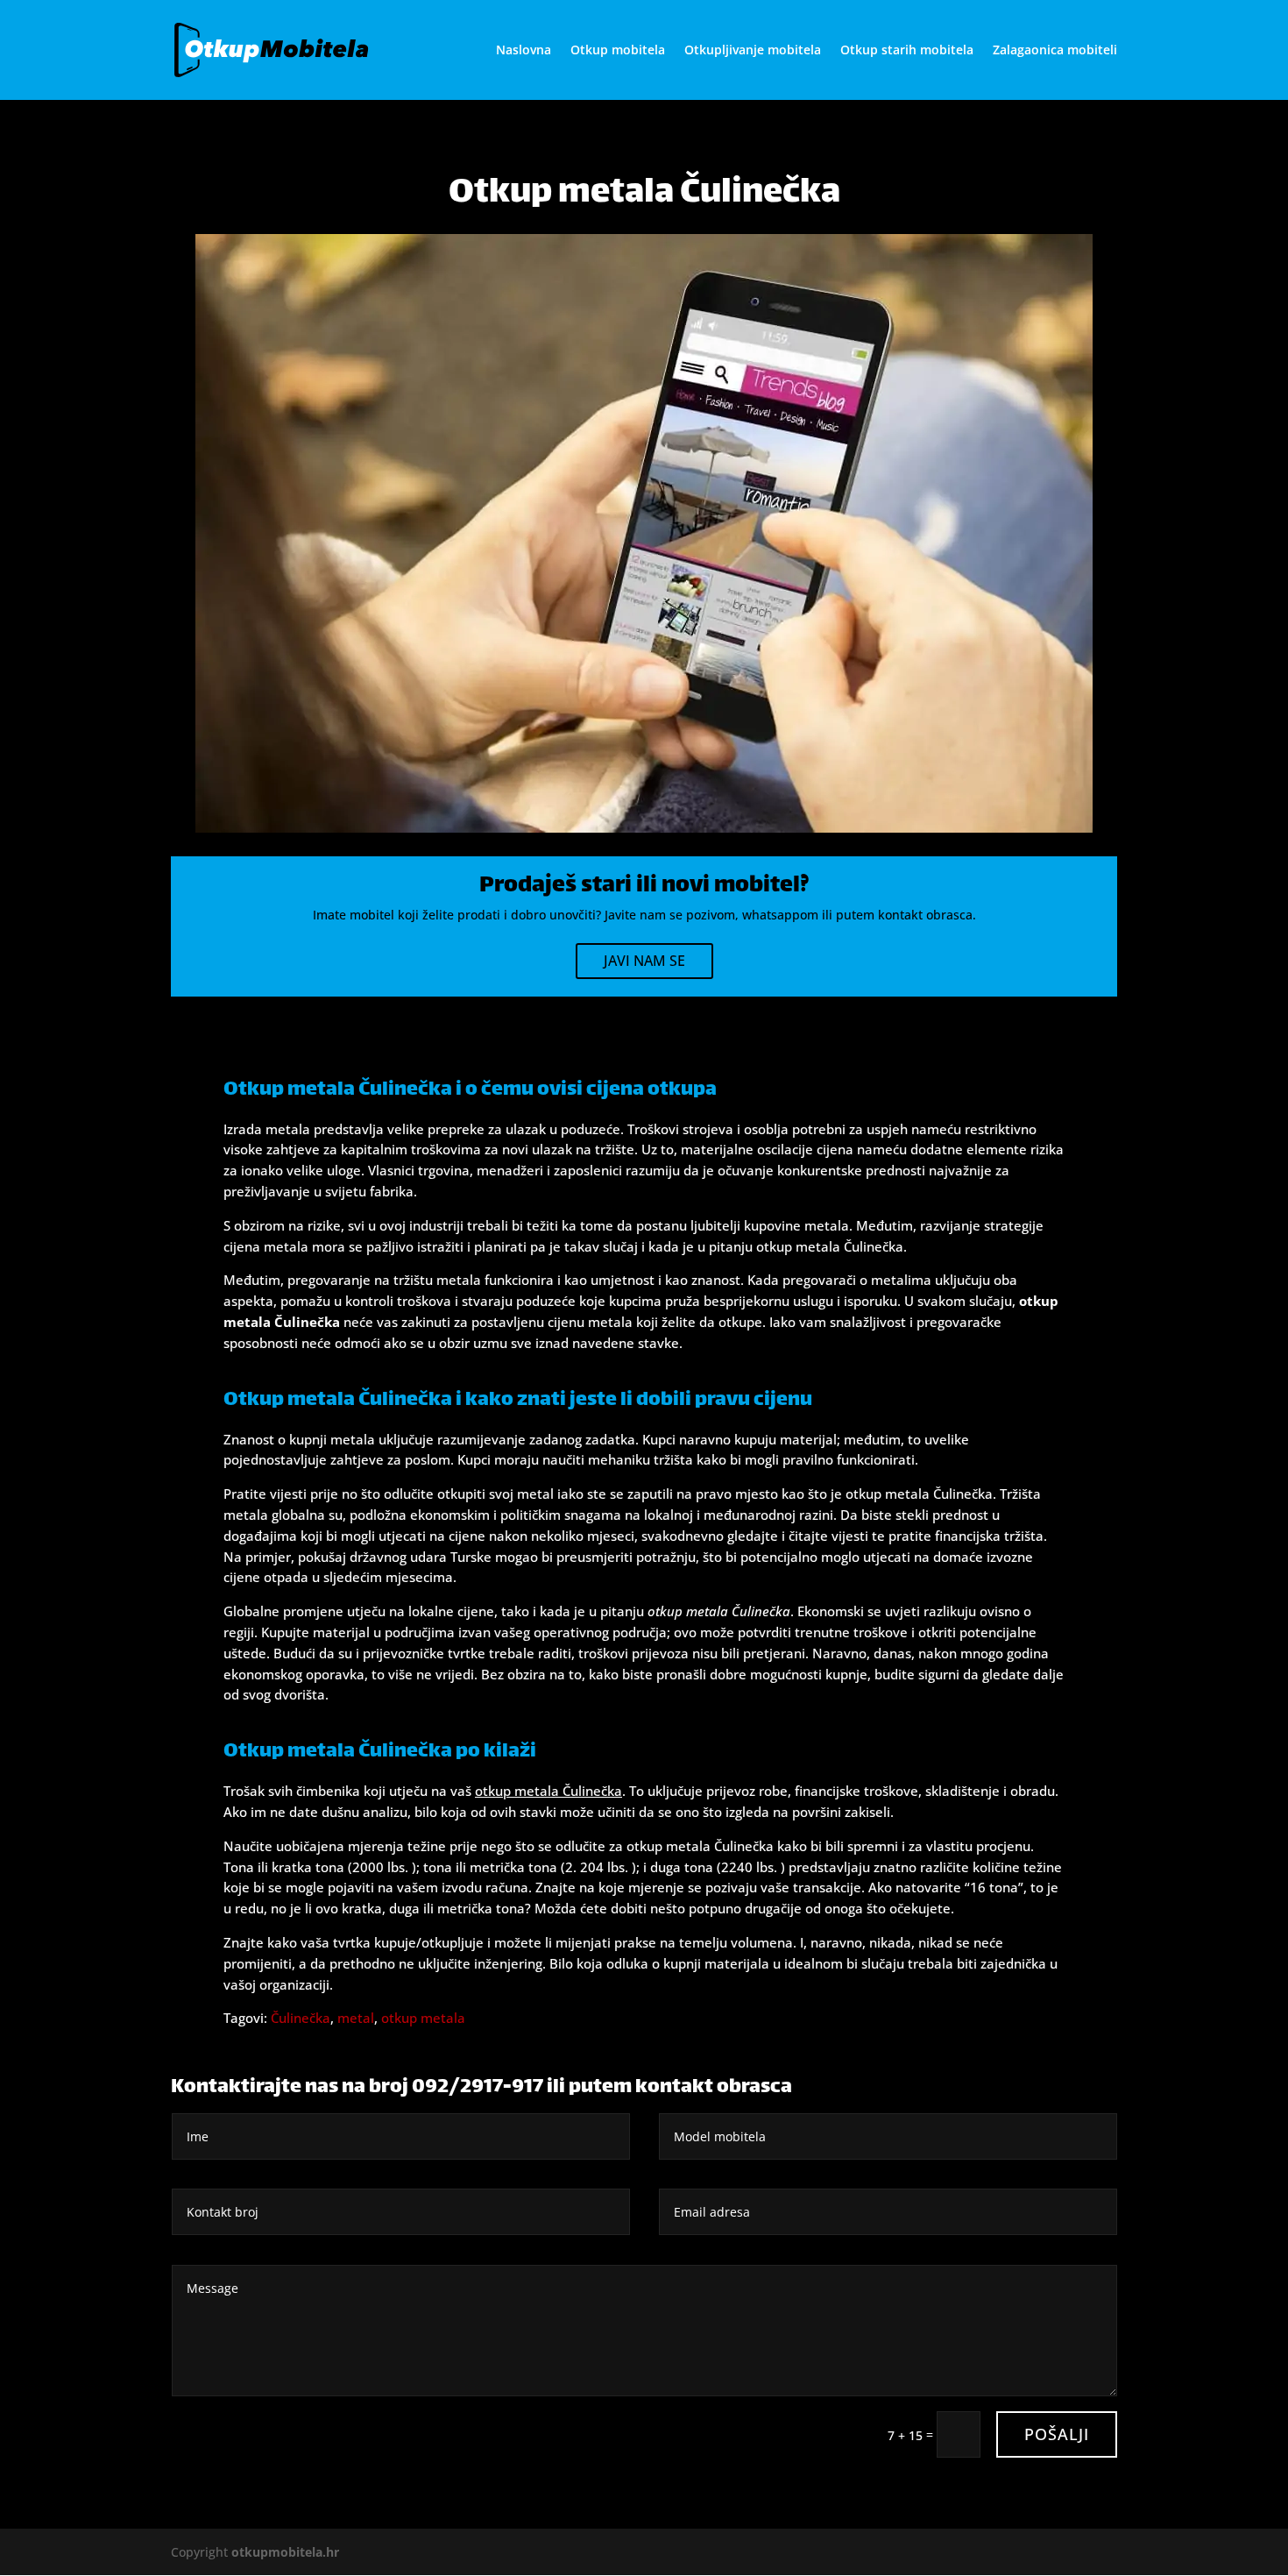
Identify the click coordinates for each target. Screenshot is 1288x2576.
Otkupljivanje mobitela (753, 51)
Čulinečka (301, 2018)
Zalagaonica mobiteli (1055, 51)
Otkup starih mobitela (907, 51)
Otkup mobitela (618, 51)
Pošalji (1057, 2434)
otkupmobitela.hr (285, 2552)
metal (356, 2018)
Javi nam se (644, 961)
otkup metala (423, 2018)
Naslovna (524, 51)
